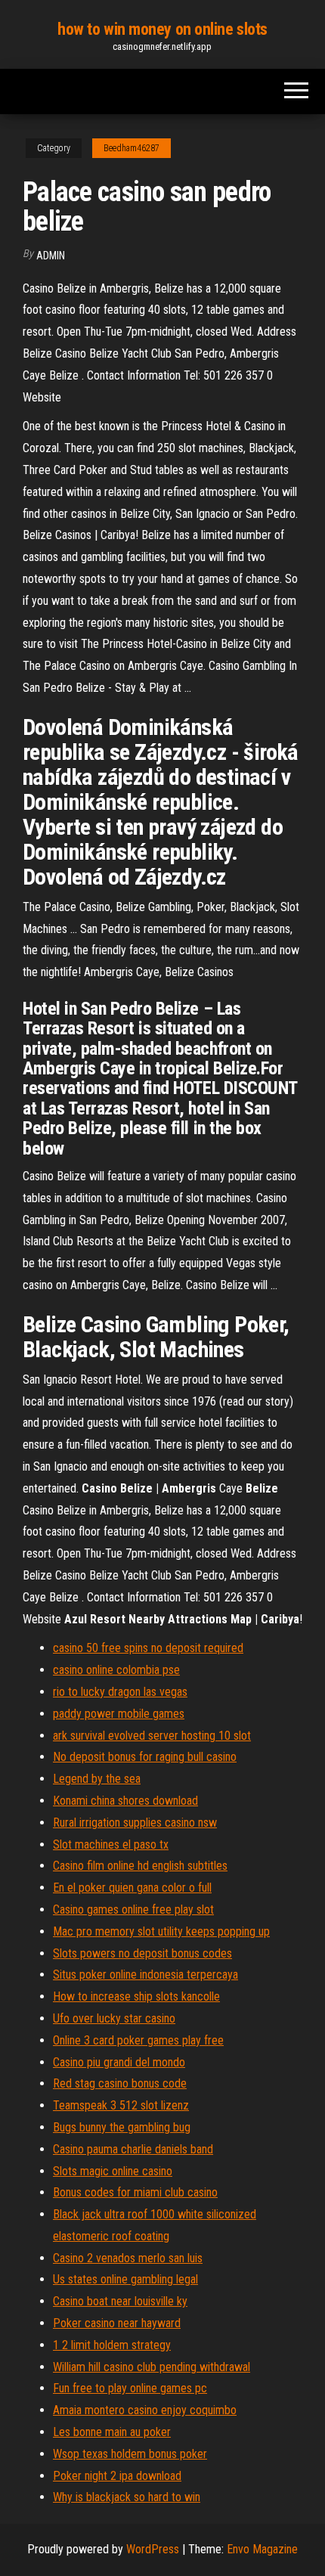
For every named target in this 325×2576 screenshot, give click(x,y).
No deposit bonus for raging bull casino (145, 1757)
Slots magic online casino (113, 2171)
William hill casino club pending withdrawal (152, 2367)
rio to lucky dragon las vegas (120, 1692)
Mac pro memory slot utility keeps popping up (161, 1931)
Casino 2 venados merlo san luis (128, 2258)
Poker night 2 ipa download (117, 2476)
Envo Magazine (262, 2549)
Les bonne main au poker (112, 2432)
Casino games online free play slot (133, 1910)
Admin (51, 256)
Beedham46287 (132, 148)
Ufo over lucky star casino (114, 2018)
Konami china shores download (125, 1801)
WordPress (153, 2549)
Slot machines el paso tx (111, 1844)
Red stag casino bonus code (120, 2083)
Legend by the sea (97, 1779)
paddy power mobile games (119, 1714)
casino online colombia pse (116, 1670)
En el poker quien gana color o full (132, 1888)
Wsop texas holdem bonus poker (130, 2454)
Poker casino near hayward (117, 2323)
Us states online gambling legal (125, 2279)
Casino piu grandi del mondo (119, 2062)
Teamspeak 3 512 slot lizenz (121, 2105)
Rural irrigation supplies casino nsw (135, 1823)
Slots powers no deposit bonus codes (142, 1953)
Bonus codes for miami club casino (135, 2192)
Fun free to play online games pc (130, 2388)
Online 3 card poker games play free (138, 2040)
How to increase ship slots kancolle (136, 1996)
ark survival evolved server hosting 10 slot (152, 1736)
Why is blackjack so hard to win (127, 2497)
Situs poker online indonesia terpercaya (145, 1975)
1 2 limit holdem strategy (112, 2345)
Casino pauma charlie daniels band (133, 2149)
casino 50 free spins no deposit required (148, 1648)
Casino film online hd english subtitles (140, 1866)
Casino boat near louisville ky (120, 2301)
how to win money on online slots (162, 29)
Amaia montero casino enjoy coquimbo (145, 2410)
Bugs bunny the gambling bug (122, 2127)
